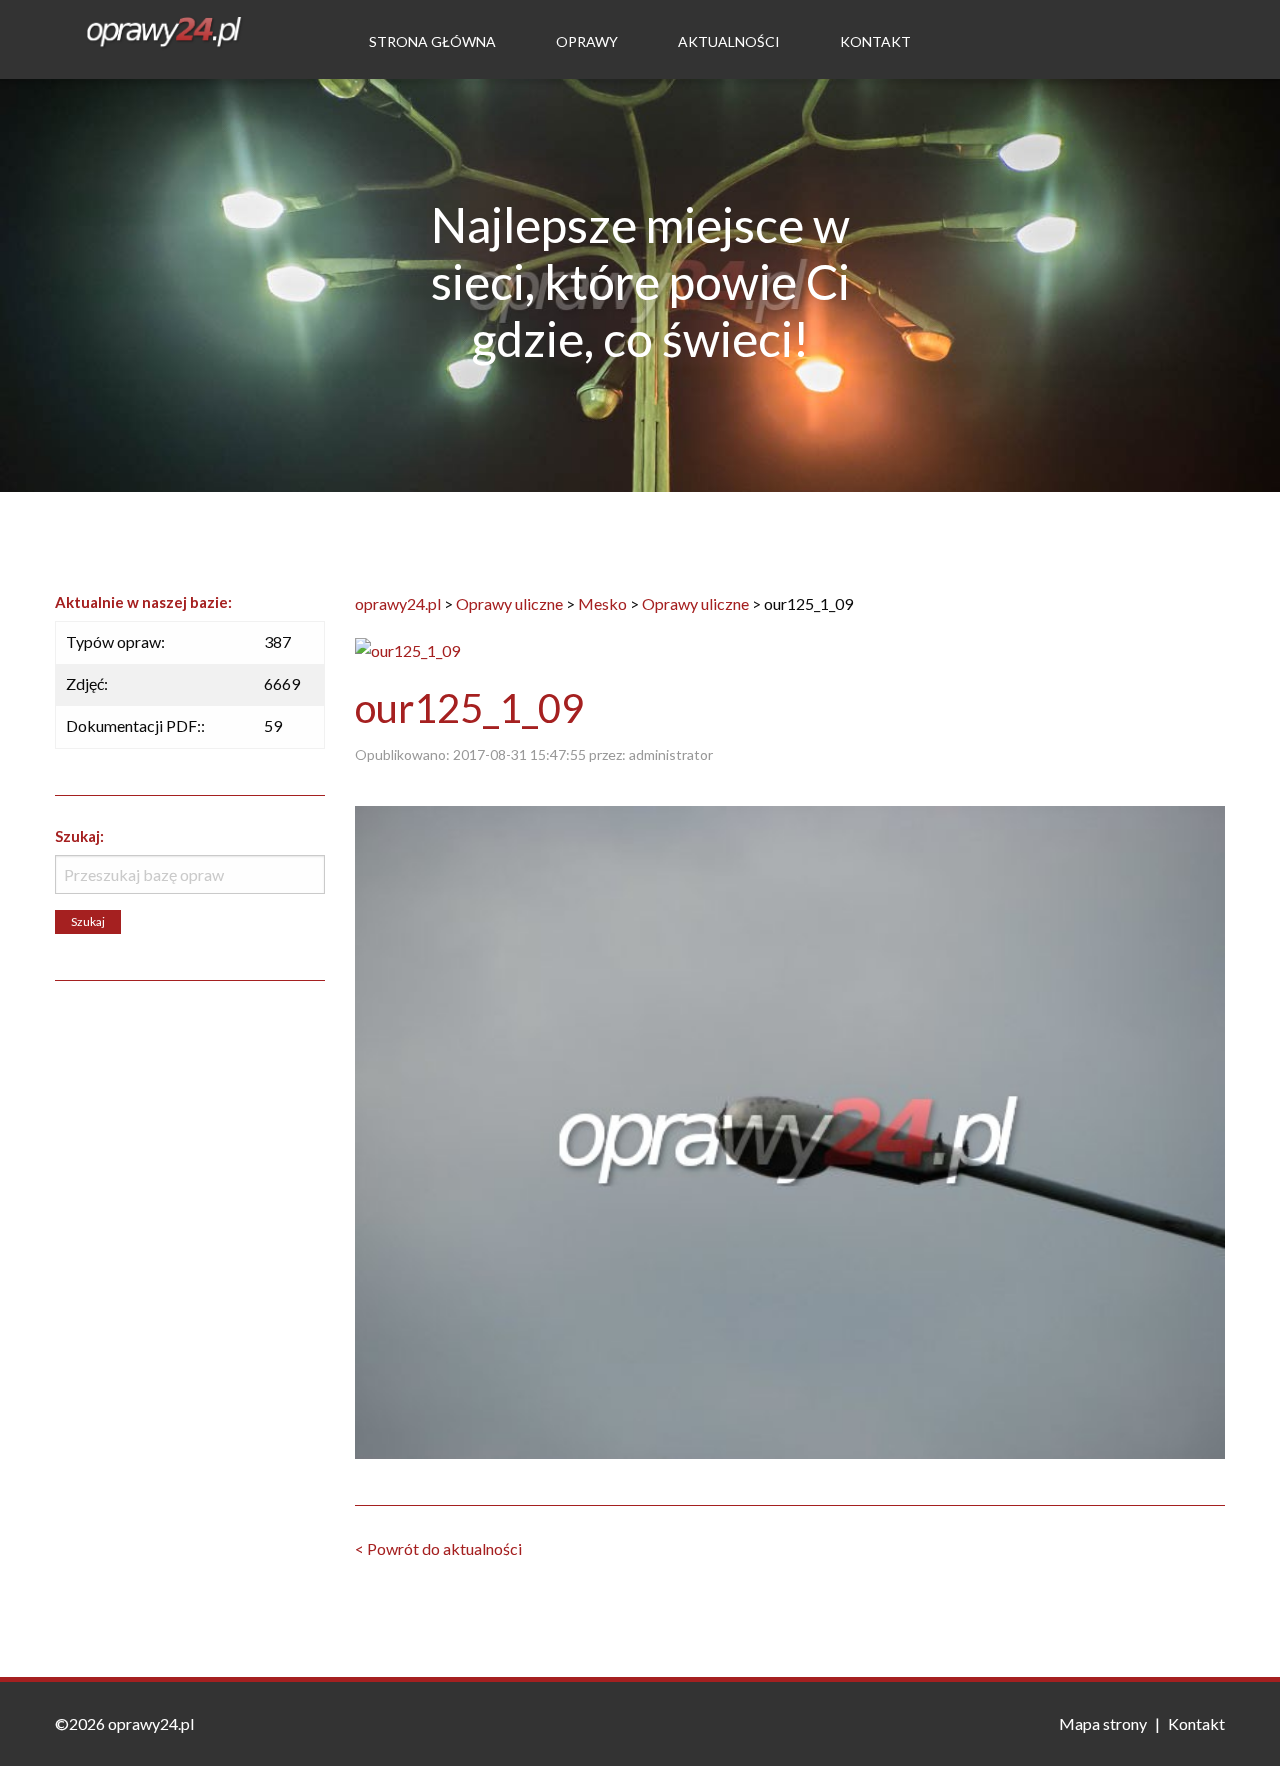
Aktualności (729, 41)
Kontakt (875, 41)
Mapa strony (1103, 1723)
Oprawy (587, 41)
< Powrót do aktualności (438, 1548)
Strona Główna (432, 41)
